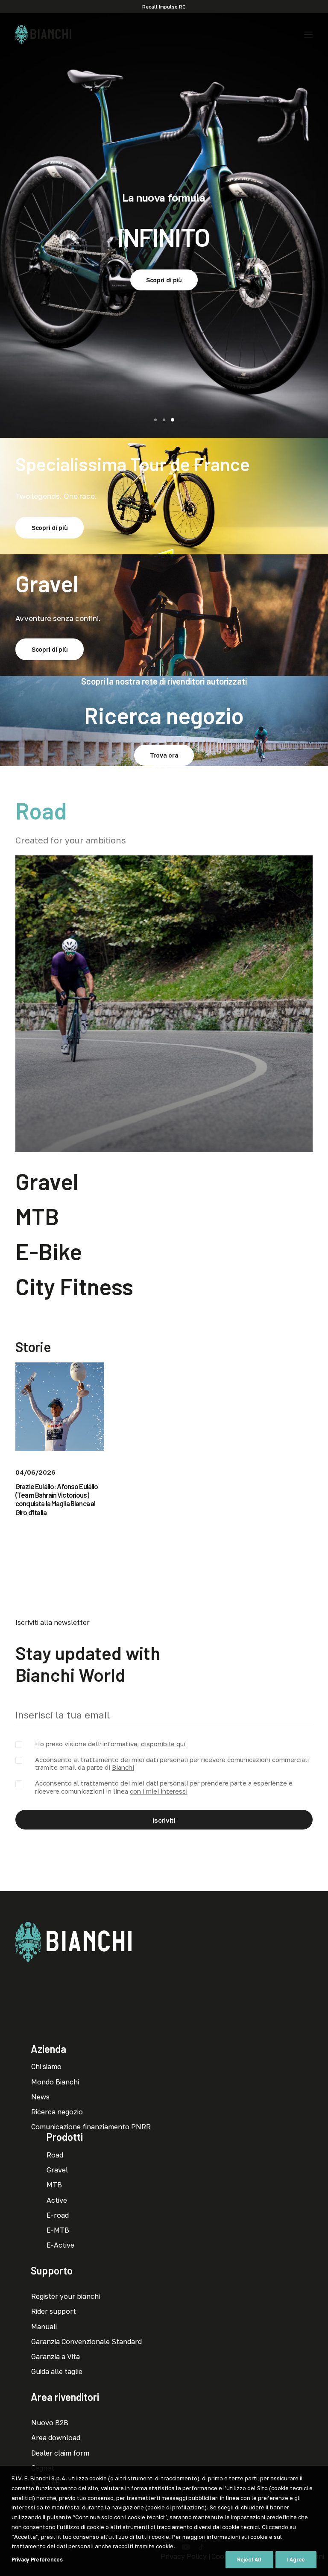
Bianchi (123, 1767)
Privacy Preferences (37, 2560)
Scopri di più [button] (164, 280)
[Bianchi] (43, 35)
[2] (164, 420)
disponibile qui (163, 1744)
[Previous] (8, 225)
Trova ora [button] (164, 755)
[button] (308, 35)
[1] (157, 420)
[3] (171, 420)
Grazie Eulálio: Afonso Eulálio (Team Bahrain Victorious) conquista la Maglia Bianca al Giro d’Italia (57, 1499)
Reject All (249, 2560)
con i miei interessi (159, 1791)
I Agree (296, 2560)
